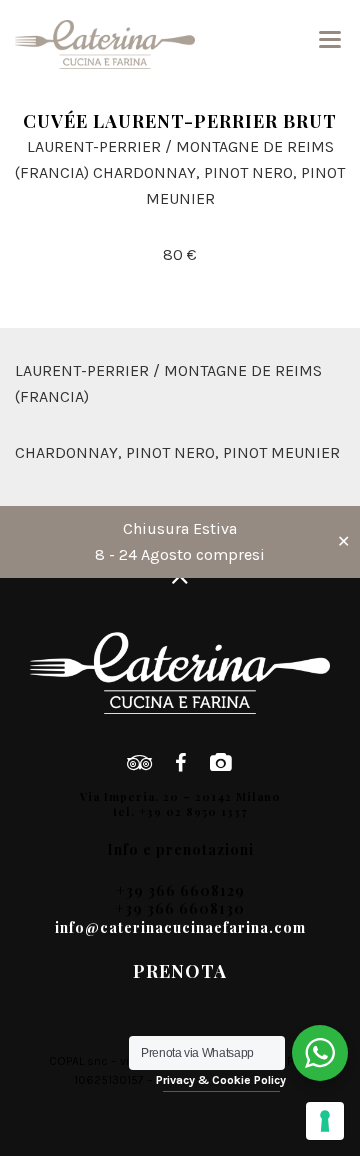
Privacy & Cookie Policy (221, 1080)
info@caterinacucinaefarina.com (180, 927)
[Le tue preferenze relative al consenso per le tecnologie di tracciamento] (325, 1121)
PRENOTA (180, 971)
